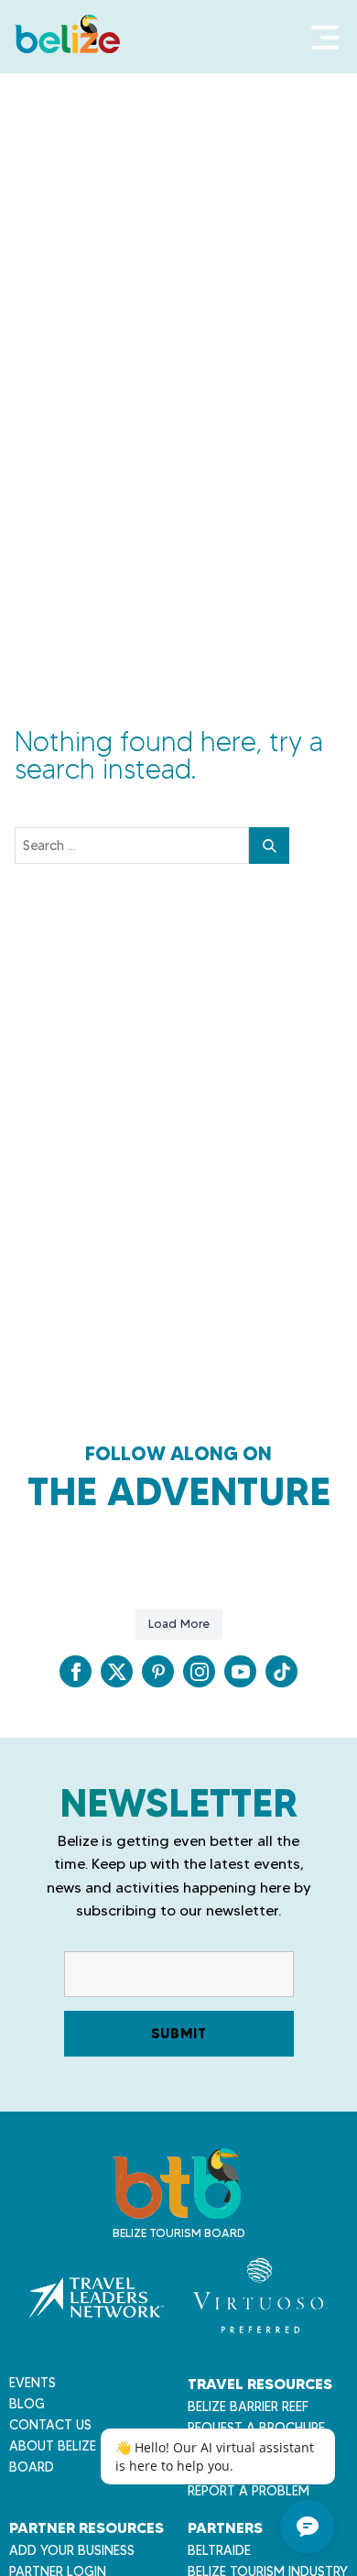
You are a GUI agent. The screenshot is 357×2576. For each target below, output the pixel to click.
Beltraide (219, 2550)
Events (32, 2383)
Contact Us (50, 2425)
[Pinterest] (158, 1671)
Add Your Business (72, 2550)
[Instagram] (199, 1671)
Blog (27, 2404)
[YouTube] (240, 1671)
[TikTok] (281, 1671)
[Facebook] (76, 1671)
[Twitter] (117, 1671)
